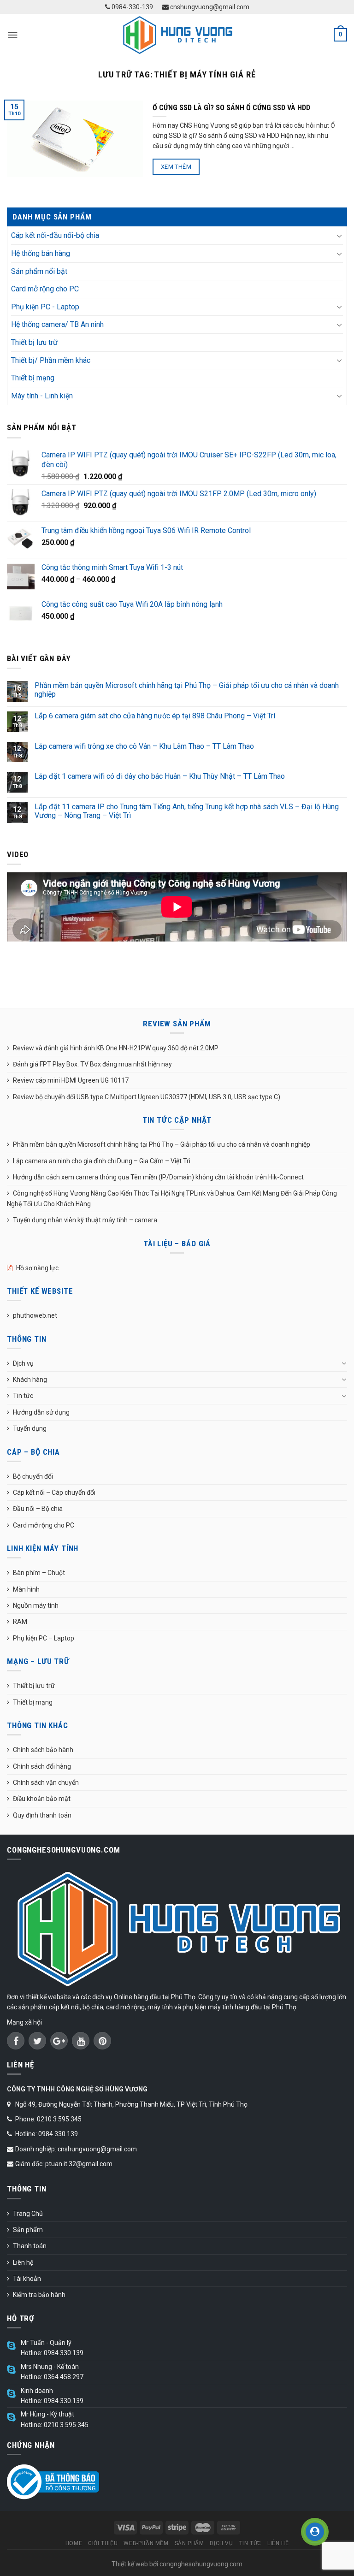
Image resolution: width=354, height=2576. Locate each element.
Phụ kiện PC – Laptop (44, 1638)
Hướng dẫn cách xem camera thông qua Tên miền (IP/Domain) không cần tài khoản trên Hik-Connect (158, 1177)
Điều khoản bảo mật (42, 1799)
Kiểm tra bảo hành (39, 2295)
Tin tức (23, 1396)
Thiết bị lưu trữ (34, 342)
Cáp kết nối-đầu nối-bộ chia (55, 235)
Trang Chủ (28, 2214)
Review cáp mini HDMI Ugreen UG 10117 (71, 1080)
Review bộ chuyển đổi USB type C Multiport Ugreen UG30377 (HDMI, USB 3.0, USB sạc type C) (147, 1097)
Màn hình (26, 1589)
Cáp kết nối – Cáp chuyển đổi (54, 1492)
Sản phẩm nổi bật (39, 271)
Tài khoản (27, 2279)
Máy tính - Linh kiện (42, 396)
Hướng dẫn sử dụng (41, 1412)
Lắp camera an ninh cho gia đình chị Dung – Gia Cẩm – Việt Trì (102, 1161)
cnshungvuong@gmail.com (209, 7)
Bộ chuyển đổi (33, 1476)
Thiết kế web (130, 2564)
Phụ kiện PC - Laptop (45, 307)
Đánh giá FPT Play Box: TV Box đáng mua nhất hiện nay (92, 1064)
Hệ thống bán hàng (41, 253)
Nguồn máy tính (36, 1605)
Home (74, 2543)
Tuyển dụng (30, 1428)
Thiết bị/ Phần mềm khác (51, 360)
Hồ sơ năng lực (37, 1268)
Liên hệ (23, 2262)
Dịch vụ (23, 1363)
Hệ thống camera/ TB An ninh (57, 324)
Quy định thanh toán (42, 1815)
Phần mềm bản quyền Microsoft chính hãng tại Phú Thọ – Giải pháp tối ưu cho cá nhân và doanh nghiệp (187, 690)
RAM (20, 1622)
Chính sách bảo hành (43, 1750)
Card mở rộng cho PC (45, 289)
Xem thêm (176, 167)
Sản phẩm (28, 2230)
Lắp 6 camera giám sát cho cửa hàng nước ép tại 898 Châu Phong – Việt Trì (155, 716)
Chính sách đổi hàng (42, 1766)
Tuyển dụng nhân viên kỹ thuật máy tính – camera (85, 1220)
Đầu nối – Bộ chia (38, 1509)
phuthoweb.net (35, 1315)
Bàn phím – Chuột (39, 1573)
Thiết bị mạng (33, 378)
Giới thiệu (103, 2543)
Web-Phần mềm (146, 2543)
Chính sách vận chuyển (46, 1782)
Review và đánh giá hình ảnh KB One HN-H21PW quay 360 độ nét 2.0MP (116, 1048)
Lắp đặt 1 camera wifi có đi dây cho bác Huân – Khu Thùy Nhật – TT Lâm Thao (160, 776)
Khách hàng (30, 1380)
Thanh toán (30, 2246)
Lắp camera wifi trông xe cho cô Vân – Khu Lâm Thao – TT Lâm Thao (144, 746)
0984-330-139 (132, 7)
